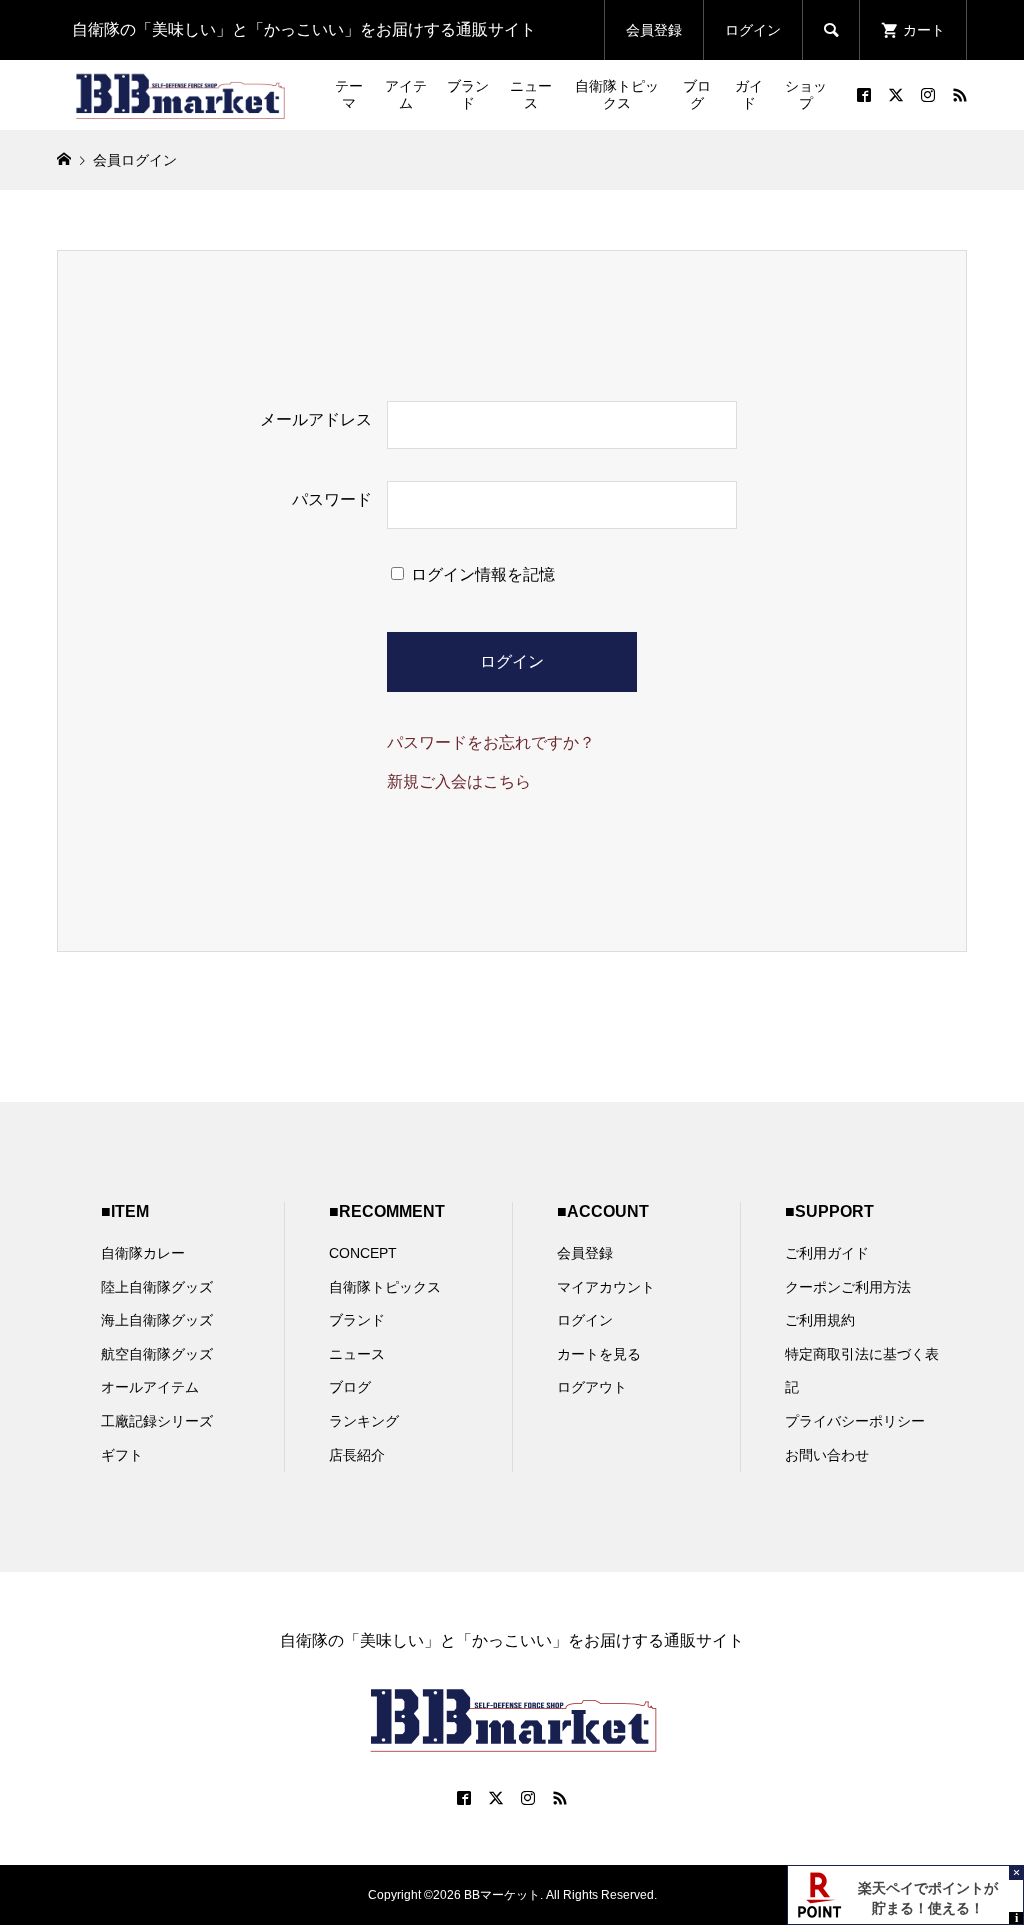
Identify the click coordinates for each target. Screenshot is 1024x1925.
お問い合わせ (827, 1455)
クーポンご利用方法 (848, 1287)
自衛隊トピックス (617, 94)
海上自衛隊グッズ (157, 1320)
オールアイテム (150, 1387)
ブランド (468, 94)
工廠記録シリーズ (157, 1421)
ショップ (806, 94)
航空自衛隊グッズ (157, 1354)
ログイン (753, 30)
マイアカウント (606, 1287)
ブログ (697, 94)
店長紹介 (357, 1455)
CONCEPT (363, 1253)
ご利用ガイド (827, 1253)
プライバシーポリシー (855, 1421)
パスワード (332, 499)
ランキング (364, 1421)
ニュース (531, 94)
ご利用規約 (820, 1320)
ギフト (122, 1455)
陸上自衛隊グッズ (157, 1287)
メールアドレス (316, 419)
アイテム (406, 94)
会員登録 (654, 30)
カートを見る (599, 1354)
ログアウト (592, 1387)
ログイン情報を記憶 (481, 574)
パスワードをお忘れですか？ (491, 742)
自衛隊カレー (143, 1253)
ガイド (749, 94)
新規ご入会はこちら (459, 781)
